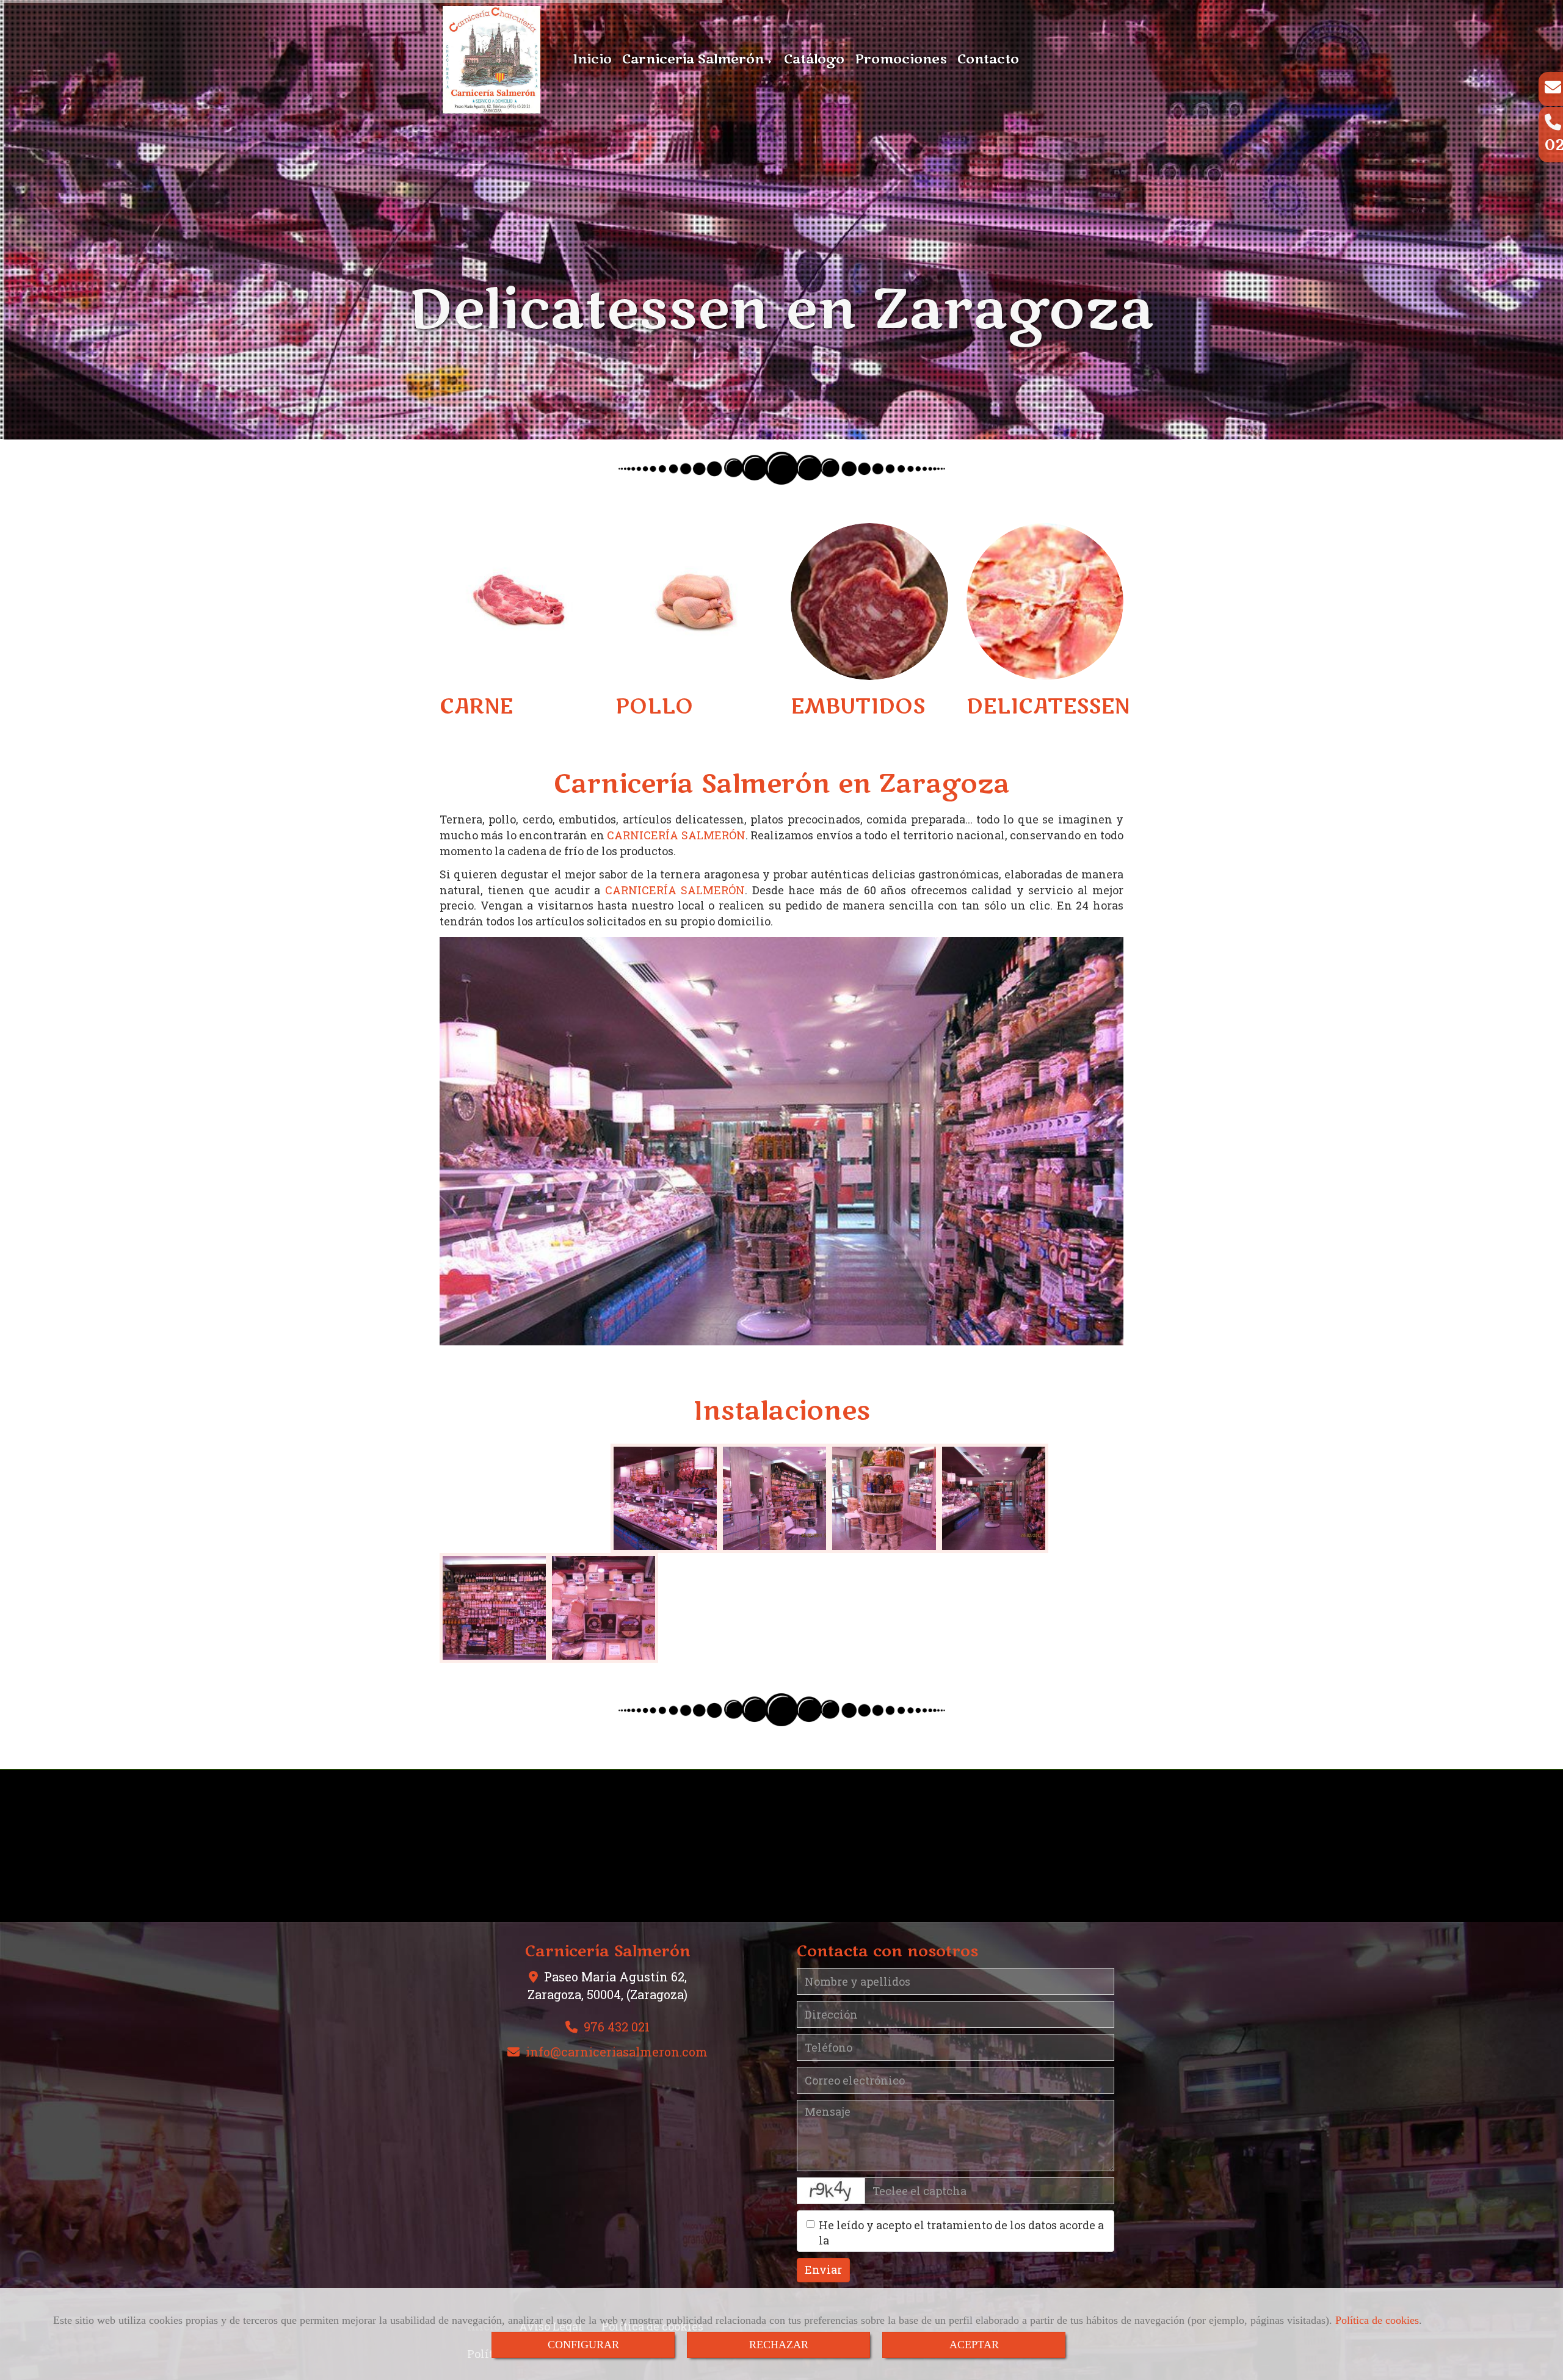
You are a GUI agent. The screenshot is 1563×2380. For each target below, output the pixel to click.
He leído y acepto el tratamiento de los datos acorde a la (961, 2233)
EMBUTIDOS (858, 706)
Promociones (901, 60)
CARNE (476, 706)
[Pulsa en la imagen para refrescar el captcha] (831, 2191)
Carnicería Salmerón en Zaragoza (781, 784)
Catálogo (814, 60)
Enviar (823, 2270)
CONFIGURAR (583, 2345)
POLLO (654, 706)
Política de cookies (1377, 2320)
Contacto (988, 60)
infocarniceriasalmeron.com (617, 2052)
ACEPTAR (974, 2345)
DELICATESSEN (1048, 706)
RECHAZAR (779, 2345)
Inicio (592, 60)
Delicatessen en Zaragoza (782, 310)
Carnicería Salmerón (695, 60)
